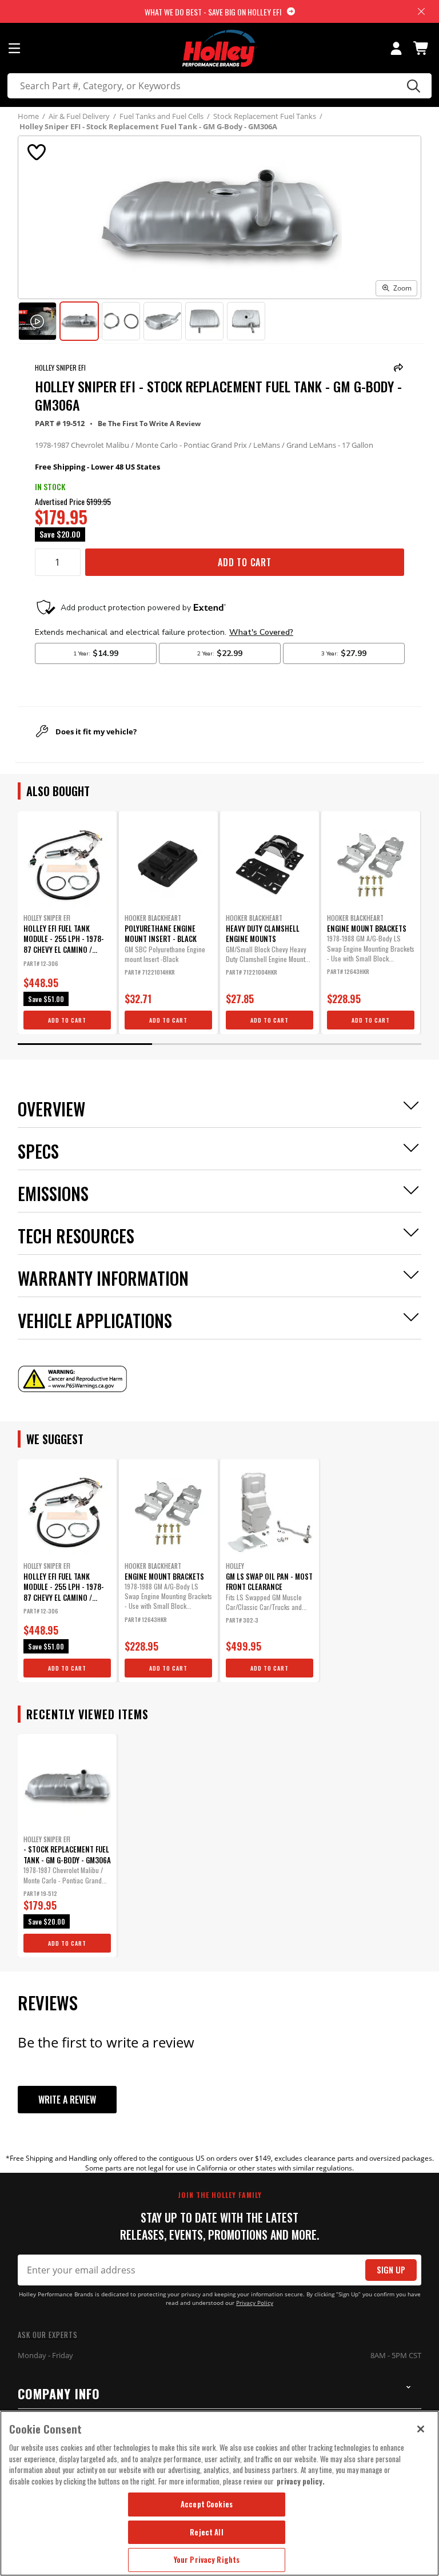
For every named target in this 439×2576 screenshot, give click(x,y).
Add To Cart (245, 562)
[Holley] (220, 48)
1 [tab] (85, 1044)
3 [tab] (354, 1044)
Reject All (206, 2532)
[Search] (412, 86)
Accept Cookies (207, 2504)
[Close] (421, 2429)
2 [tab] (219, 1044)
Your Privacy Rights (207, 2559)
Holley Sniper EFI (60, 367)
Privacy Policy (255, 2303)
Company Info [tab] (59, 2394)
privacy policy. (301, 2481)
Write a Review (67, 2100)
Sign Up (391, 2270)
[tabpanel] (67, 923)
